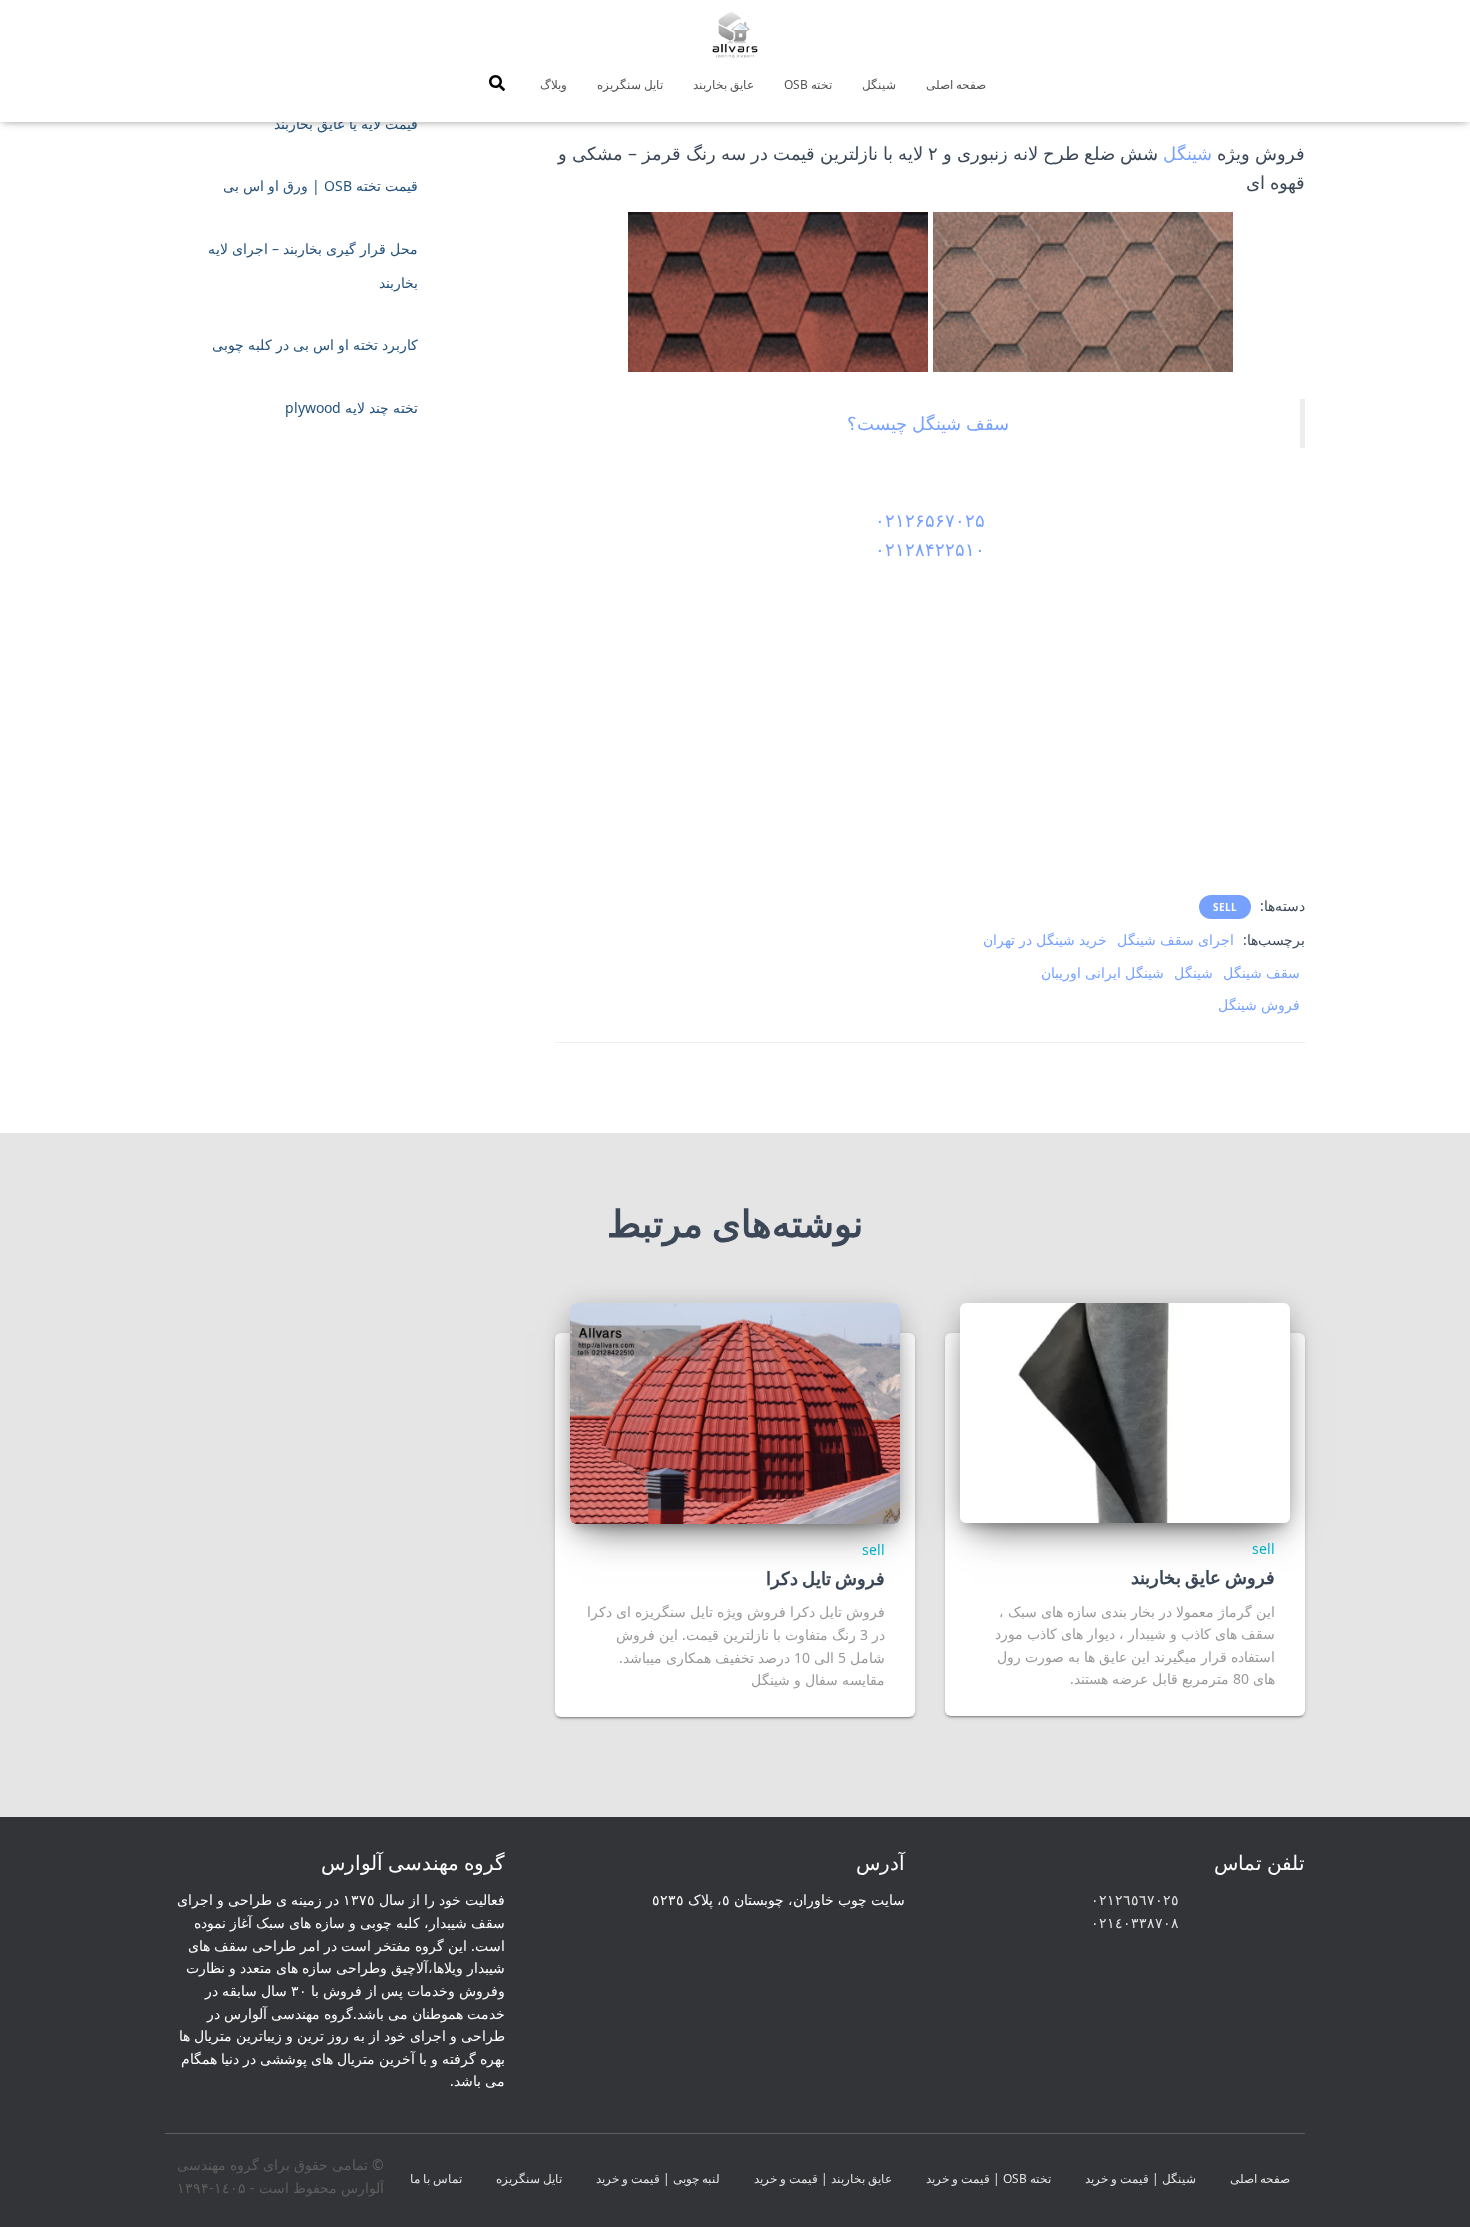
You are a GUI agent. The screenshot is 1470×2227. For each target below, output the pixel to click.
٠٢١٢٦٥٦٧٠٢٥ (1135, 1899)
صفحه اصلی (956, 84)
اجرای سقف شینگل (1175, 939)
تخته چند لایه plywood (351, 407)
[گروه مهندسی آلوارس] (735, 35)
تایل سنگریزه (630, 84)
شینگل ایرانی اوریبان (1102, 972)
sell (1225, 907)
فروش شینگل (1259, 1004)
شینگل (879, 84)
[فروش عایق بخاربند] (1125, 1410)
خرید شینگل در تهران (1045, 939)
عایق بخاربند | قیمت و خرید (823, 2178)
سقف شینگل (1261, 972)
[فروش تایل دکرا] (735, 1411)
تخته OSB (808, 84)
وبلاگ (553, 84)
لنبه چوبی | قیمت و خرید (658, 2178)
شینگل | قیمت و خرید (1140, 2178)
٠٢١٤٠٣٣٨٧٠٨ (1135, 1922)
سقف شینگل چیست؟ (928, 423)
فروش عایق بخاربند (1203, 1577)
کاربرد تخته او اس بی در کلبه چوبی (315, 344)
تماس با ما (436, 2178)
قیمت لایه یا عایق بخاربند (346, 123)
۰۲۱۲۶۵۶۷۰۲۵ (930, 520)
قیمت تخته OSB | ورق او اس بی (320, 185)
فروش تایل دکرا (825, 1578)
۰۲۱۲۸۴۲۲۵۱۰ (930, 549)
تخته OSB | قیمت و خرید (988, 2178)
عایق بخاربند (723, 84)
